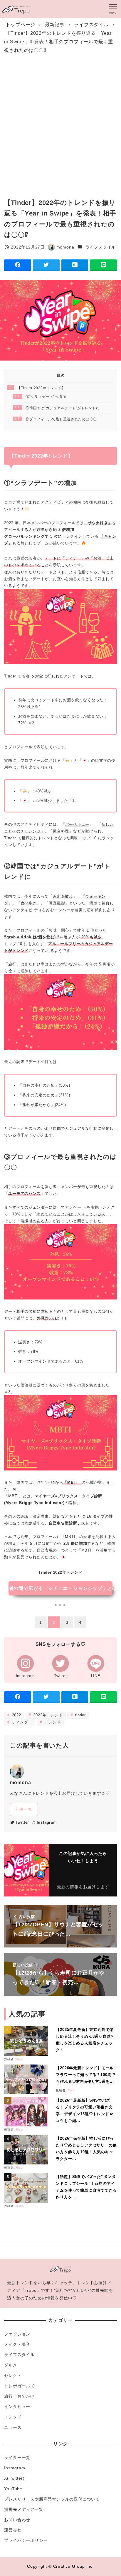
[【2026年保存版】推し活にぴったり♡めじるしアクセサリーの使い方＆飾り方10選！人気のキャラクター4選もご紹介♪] (28, 2150)
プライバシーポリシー (26, 2540)
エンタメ (13, 2417)
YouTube (13, 2489)
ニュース (13, 2427)
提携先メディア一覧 (24, 2509)
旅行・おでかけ (19, 2396)
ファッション (17, 2334)
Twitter (22, 1822)
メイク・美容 (17, 2344)
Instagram (47, 1822)
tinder (80, 1715)
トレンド (52, 1722)
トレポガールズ (19, 2386)
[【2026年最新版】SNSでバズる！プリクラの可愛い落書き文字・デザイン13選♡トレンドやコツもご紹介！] (28, 2112)
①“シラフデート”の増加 (40, 397)
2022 (16, 1715)
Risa (19, 2059)
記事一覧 (24, 1809)
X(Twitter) (14, 2478)
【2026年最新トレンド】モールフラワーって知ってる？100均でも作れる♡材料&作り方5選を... (86, 2075)
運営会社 (13, 2530)
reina (20, 2206)
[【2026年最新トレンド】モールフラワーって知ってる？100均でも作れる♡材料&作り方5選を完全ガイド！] (28, 2079)
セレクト (13, 2376)
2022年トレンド (47, 1715)
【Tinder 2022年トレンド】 (37, 388)
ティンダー (21, 1722)
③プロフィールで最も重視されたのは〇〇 (56, 419)
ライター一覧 (17, 2457)
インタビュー (17, 2406)
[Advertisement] (60, 124)
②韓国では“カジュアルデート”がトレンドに (57, 408)
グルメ (11, 2365)
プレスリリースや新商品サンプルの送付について (52, 2499)
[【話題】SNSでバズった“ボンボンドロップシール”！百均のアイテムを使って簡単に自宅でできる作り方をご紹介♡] (28, 2188)
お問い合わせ (17, 2520)
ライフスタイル (101, 247)
